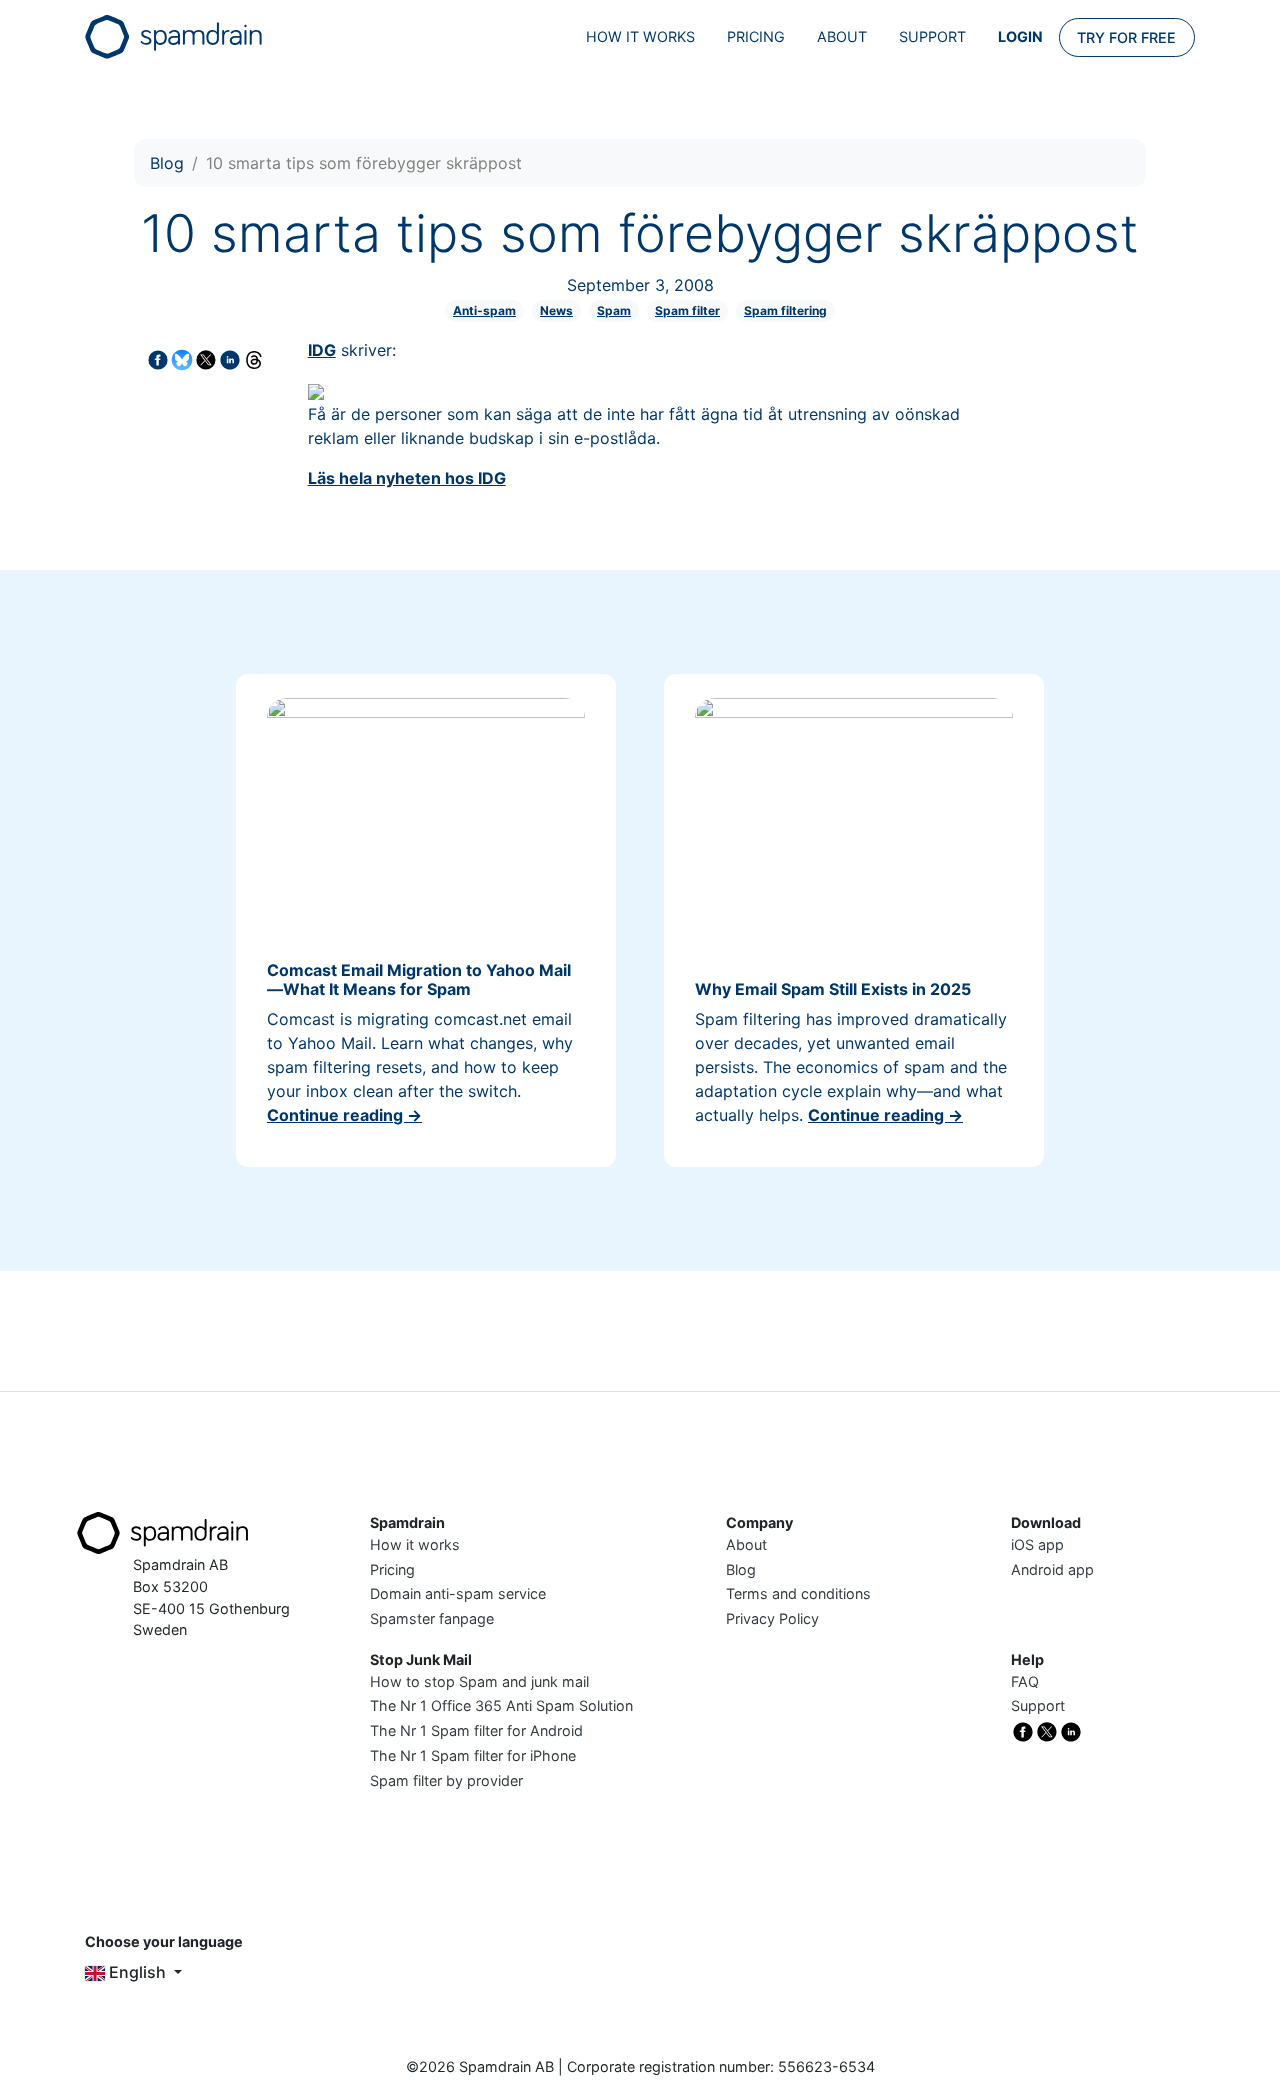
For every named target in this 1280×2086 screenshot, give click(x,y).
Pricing (756, 36)
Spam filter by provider (446, 1780)
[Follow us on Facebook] (1023, 1730)
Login (1020, 36)
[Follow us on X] (1047, 1730)
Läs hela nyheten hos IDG (407, 478)
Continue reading (344, 1115)
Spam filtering (785, 310)
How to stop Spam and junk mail (479, 1681)
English (137, 1972)
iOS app (1037, 1544)
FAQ (1025, 1681)
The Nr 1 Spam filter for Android (476, 1730)
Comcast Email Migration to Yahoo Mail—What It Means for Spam (419, 979)
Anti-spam (484, 310)
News (556, 310)
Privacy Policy (772, 1618)
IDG (322, 350)
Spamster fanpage (432, 1618)
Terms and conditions (798, 1593)
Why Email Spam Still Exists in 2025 (833, 989)
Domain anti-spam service (458, 1593)
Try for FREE (1126, 37)
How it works (640, 36)
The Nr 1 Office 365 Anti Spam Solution (501, 1705)
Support (932, 36)
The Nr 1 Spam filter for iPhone (473, 1755)
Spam (614, 310)
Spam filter (687, 310)
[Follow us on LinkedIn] (1071, 1730)
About (842, 36)
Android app (1052, 1569)
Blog (167, 163)
